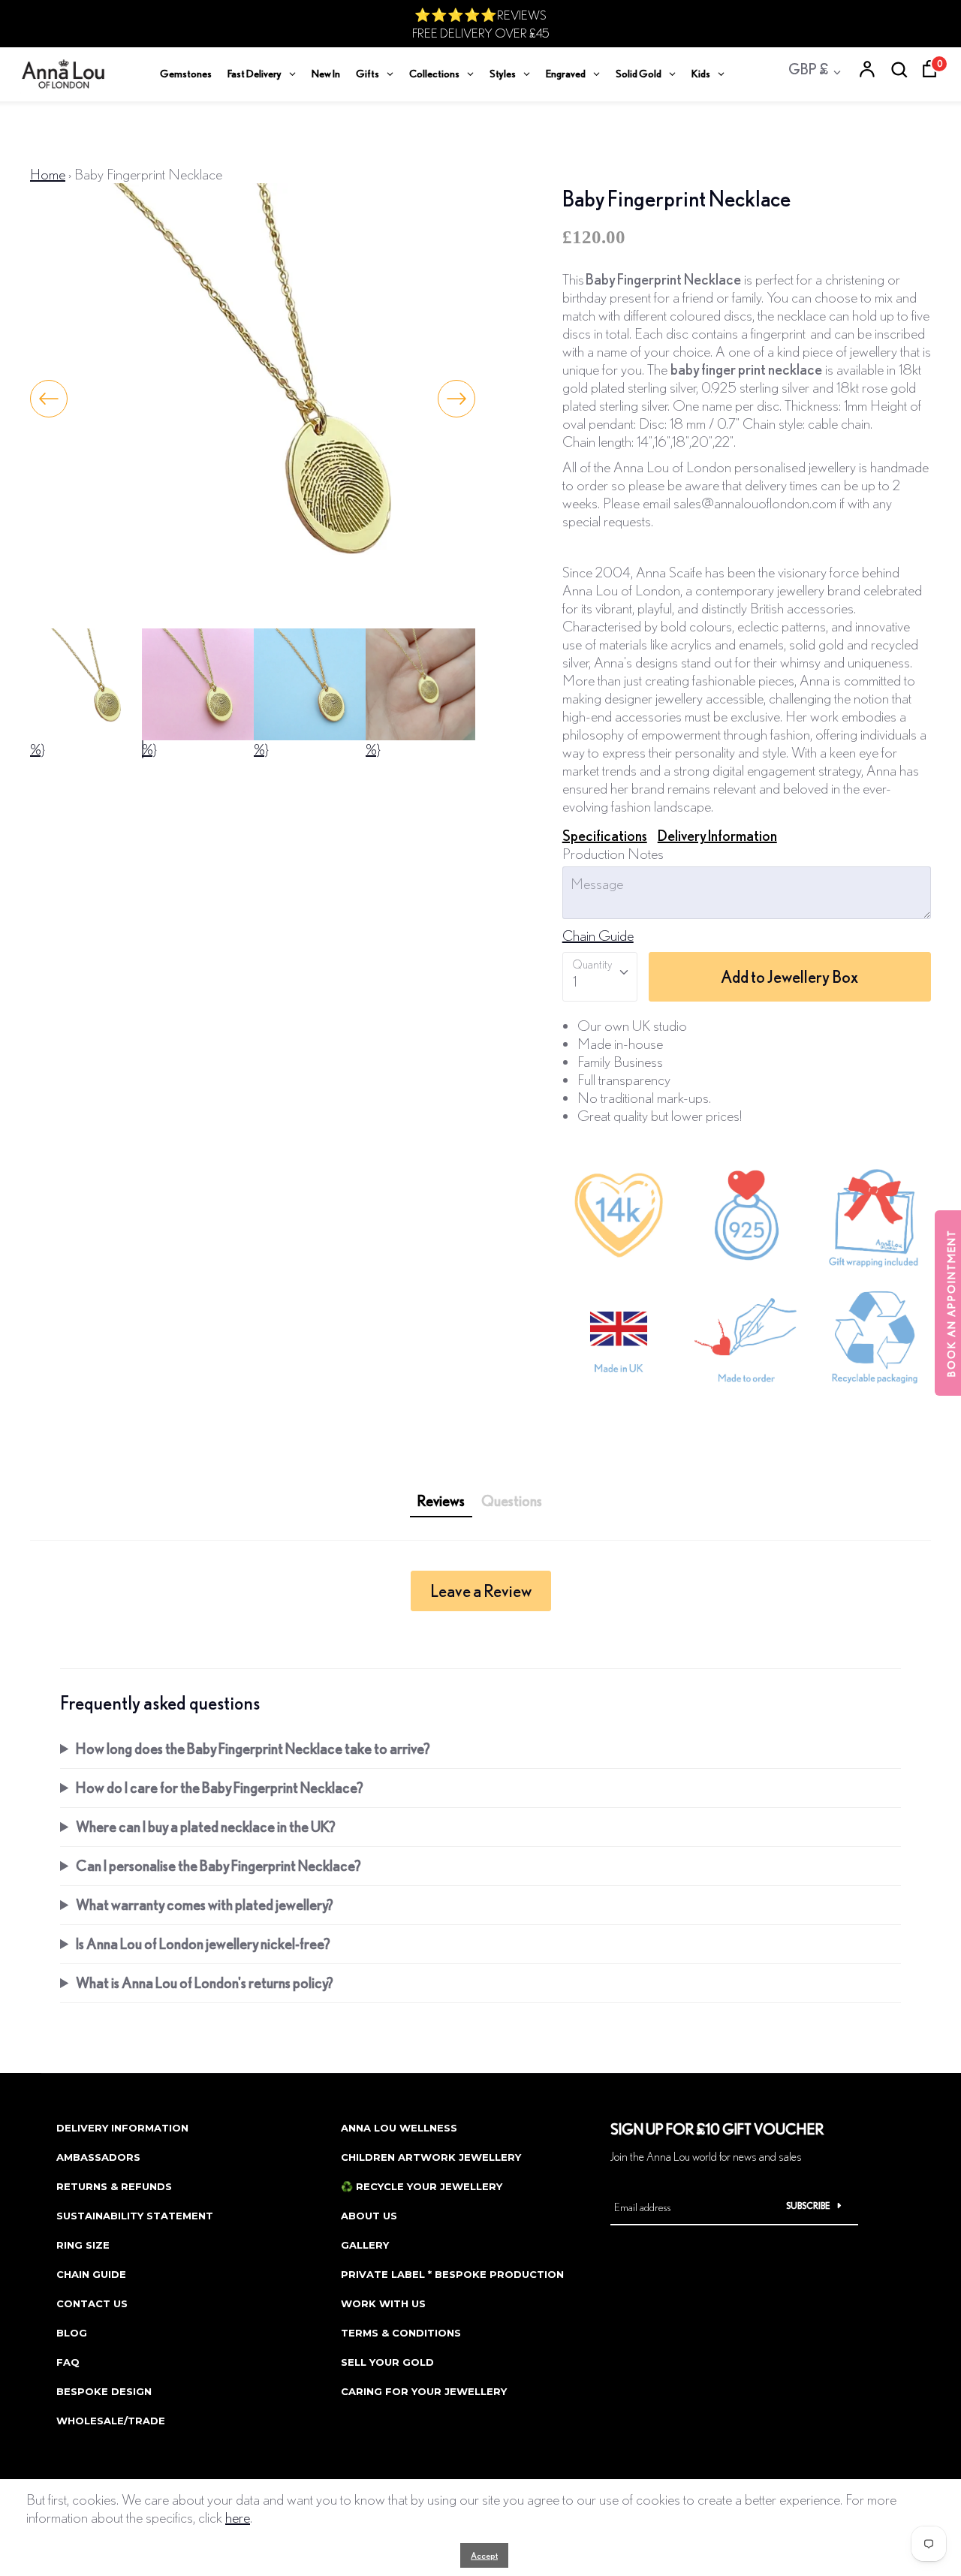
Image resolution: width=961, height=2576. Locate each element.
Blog (72, 2333)
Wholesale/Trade (111, 2421)
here (238, 2517)
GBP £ (808, 69)
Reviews (441, 1500)
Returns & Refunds (114, 2186)
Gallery (365, 2245)
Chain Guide (598, 935)
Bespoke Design (104, 2391)
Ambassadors (98, 2157)
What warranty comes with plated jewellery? (205, 1904)
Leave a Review (481, 1591)
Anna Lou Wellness (399, 2128)
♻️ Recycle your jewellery (422, 2186)
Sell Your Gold (387, 2362)
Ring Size (83, 2245)
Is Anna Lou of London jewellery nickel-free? (203, 1943)
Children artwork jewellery (431, 2157)
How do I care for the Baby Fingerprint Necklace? (220, 1787)
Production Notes (613, 853)
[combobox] (600, 977)
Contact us (92, 2303)
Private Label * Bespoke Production (452, 2274)
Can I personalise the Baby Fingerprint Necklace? (218, 1865)
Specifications (605, 835)
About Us (369, 2216)
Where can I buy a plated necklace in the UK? (206, 1826)
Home (48, 174)
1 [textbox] (575, 981)
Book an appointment (951, 1303)
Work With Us (383, 2303)
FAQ (68, 2362)
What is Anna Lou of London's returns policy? (205, 1982)
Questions (512, 1500)
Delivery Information (717, 835)
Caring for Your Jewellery (424, 2391)
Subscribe (808, 2205)
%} (38, 749)
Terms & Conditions (401, 2333)
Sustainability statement (135, 2216)
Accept (484, 2555)
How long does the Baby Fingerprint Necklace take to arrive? (253, 1748)
